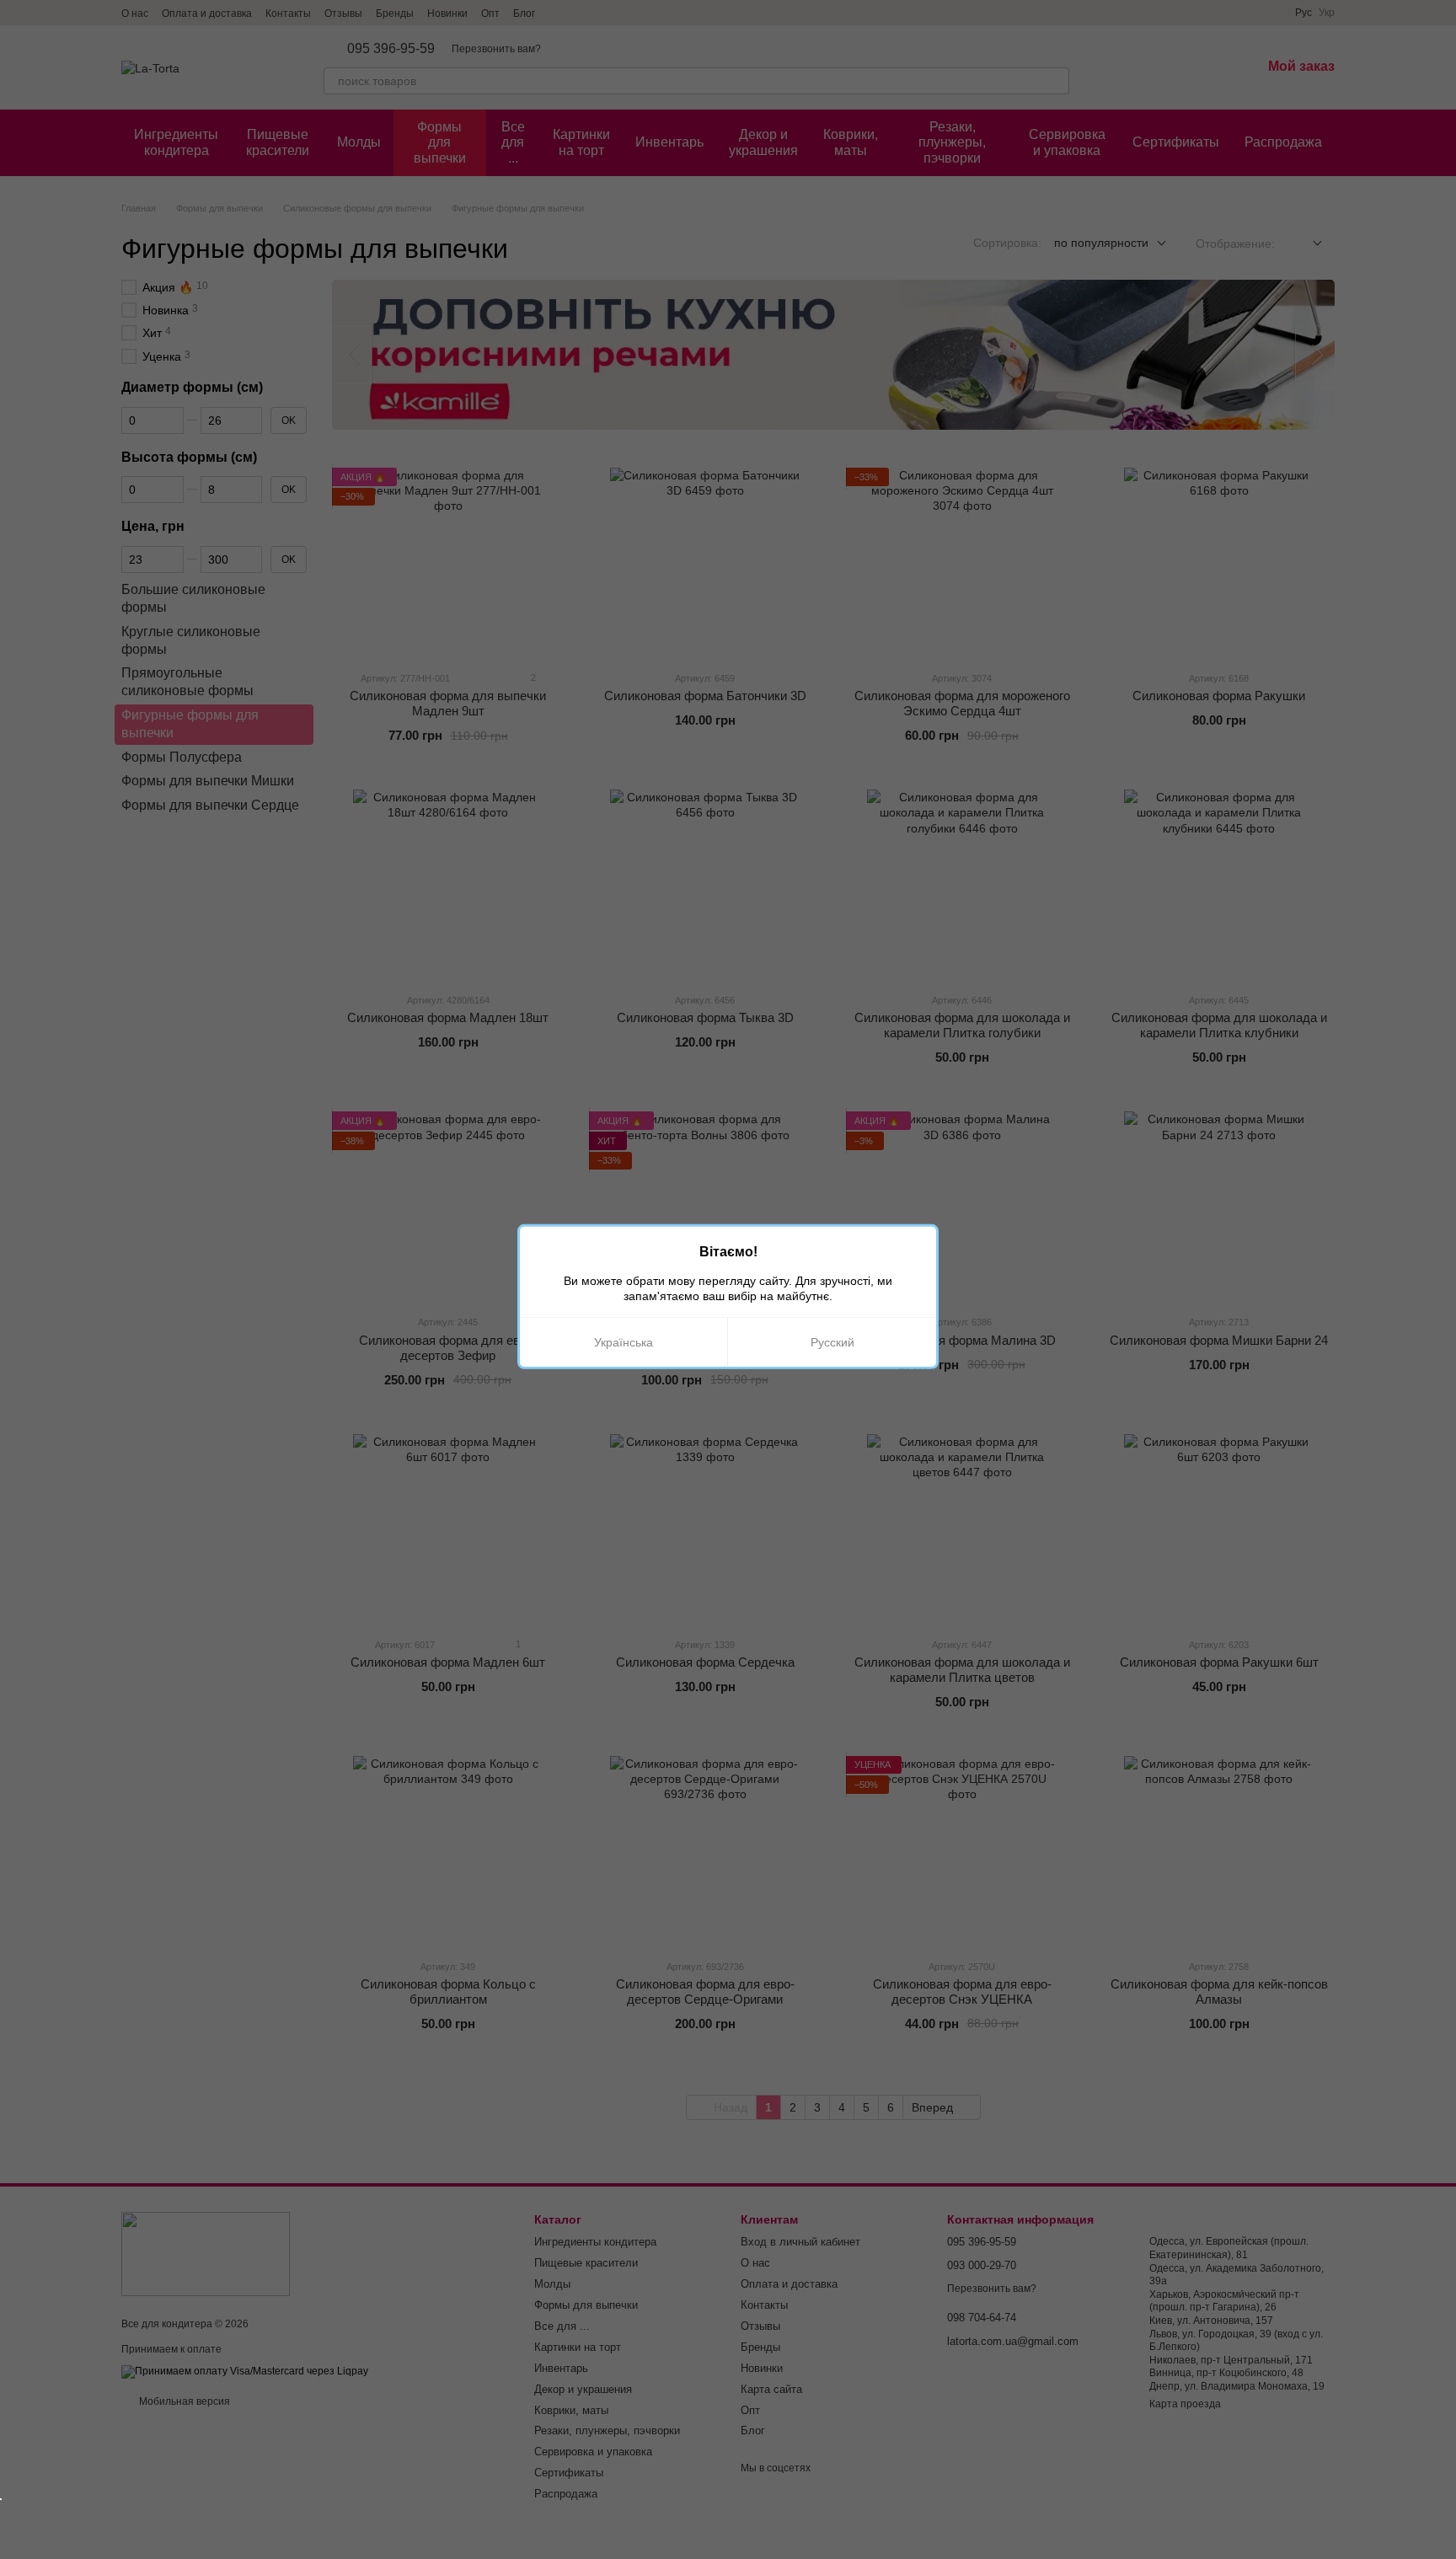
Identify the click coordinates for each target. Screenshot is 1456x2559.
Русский (832, 1342)
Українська (624, 1342)
